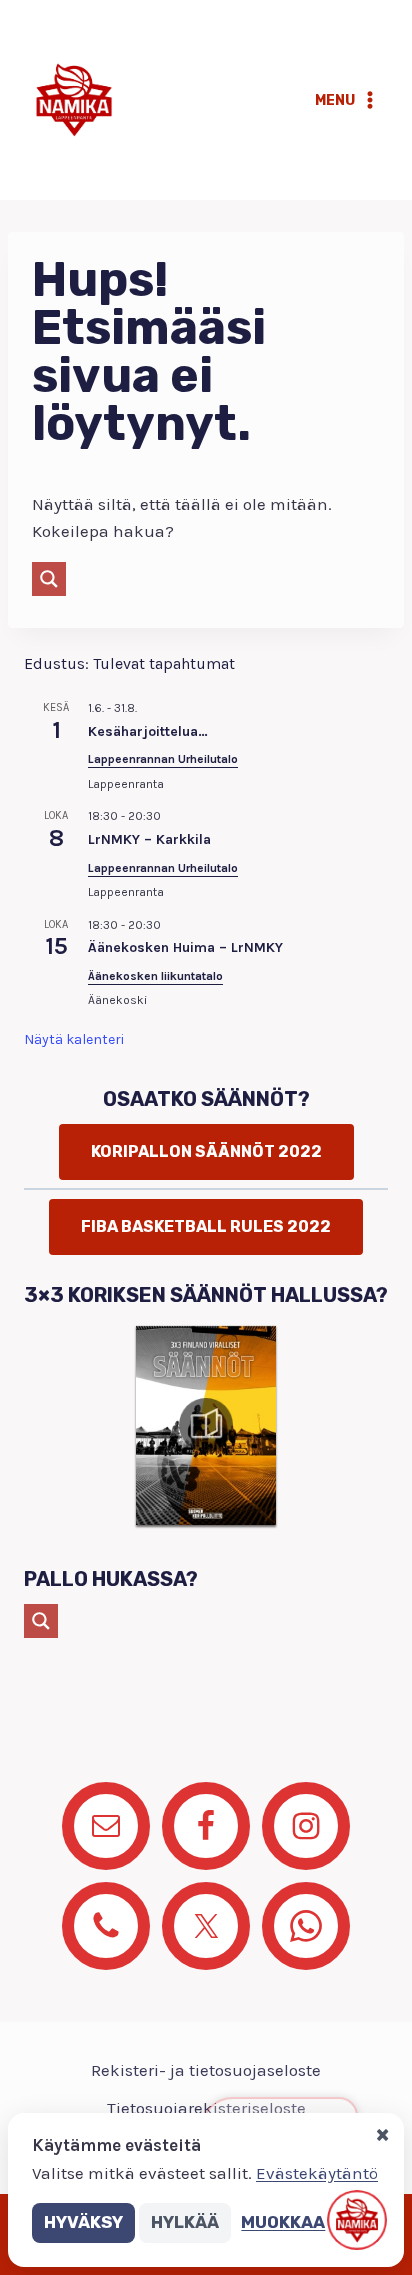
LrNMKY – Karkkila (149, 839)
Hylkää (185, 2222)
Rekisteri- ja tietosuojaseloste (206, 2070)
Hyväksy (83, 2222)
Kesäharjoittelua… (148, 731)
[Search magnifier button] (49, 579)
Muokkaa (283, 2222)
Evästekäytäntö (317, 2173)
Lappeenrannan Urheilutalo (163, 759)
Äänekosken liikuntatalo (155, 976)
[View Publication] (206, 1425)
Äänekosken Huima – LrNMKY (185, 947)
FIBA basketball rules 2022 (206, 1226)
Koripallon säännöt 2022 (206, 1151)
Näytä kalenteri (74, 1039)
